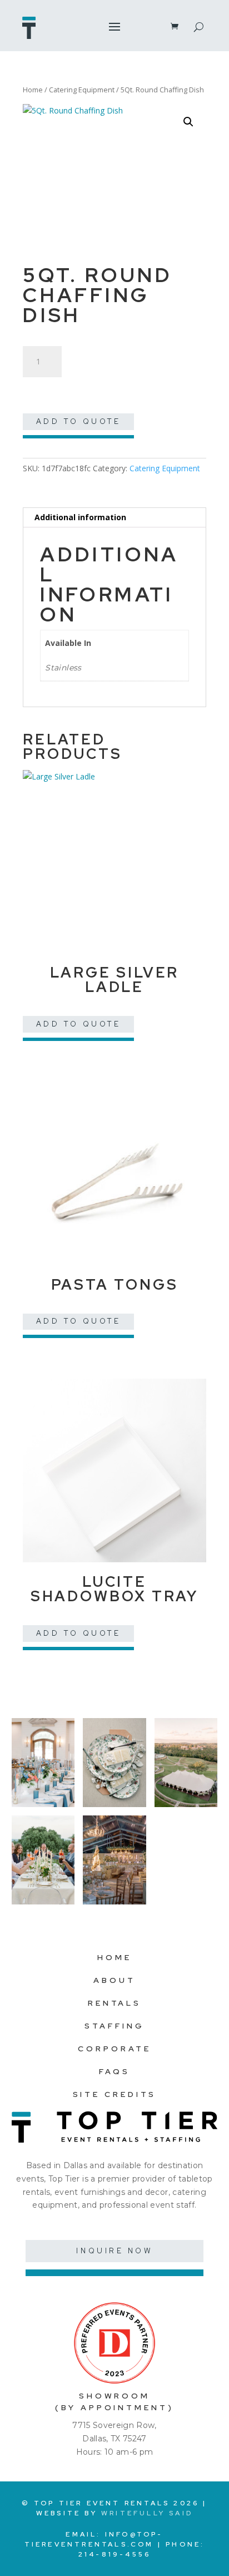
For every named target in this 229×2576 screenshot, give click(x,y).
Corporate (114, 2049)
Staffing (114, 2026)
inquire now (114, 2251)
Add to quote (79, 421)
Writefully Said (147, 2513)
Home (33, 90)
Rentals (114, 2003)
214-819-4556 (114, 2554)
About (114, 1980)
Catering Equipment (82, 90)
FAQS (114, 2071)
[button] (188, 122)
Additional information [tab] (80, 517)
